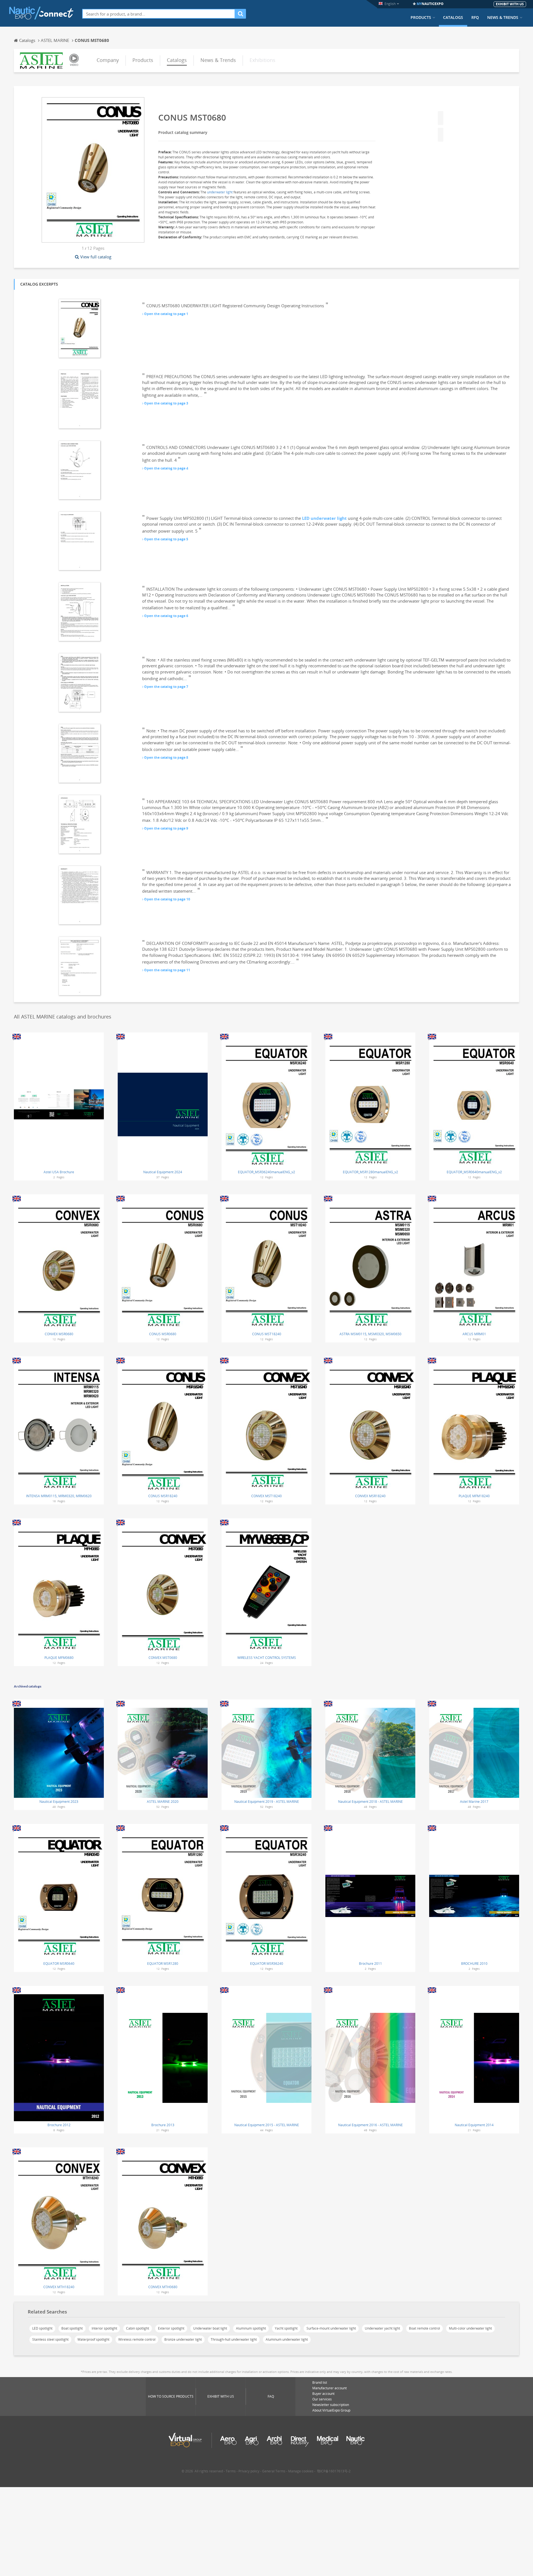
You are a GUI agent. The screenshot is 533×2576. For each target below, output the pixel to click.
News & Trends (503, 18)
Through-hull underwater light (234, 2339)
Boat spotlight (72, 2328)
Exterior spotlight (171, 2328)
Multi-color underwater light (470, 2328)
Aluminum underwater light (287, 2339)
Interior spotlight (104, 2328)
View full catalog (96, 257)
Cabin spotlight (138, 2328)
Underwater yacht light (382, 2328)
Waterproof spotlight (93, 2339)
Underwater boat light (210, 2328)
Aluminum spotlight (251, 2328)
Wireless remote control (137, 2339)
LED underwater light (324, 518)
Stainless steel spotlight (50, 2339)
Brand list (320, 2382)
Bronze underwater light (183, 2339)
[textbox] (159, 14)
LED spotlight (42, 2328)
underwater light (220, 192)
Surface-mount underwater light (331, 2328)
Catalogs (453, 18)
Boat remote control (424, 2328)
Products (421, 18)
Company (108, 60)
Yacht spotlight (286, 2328)
